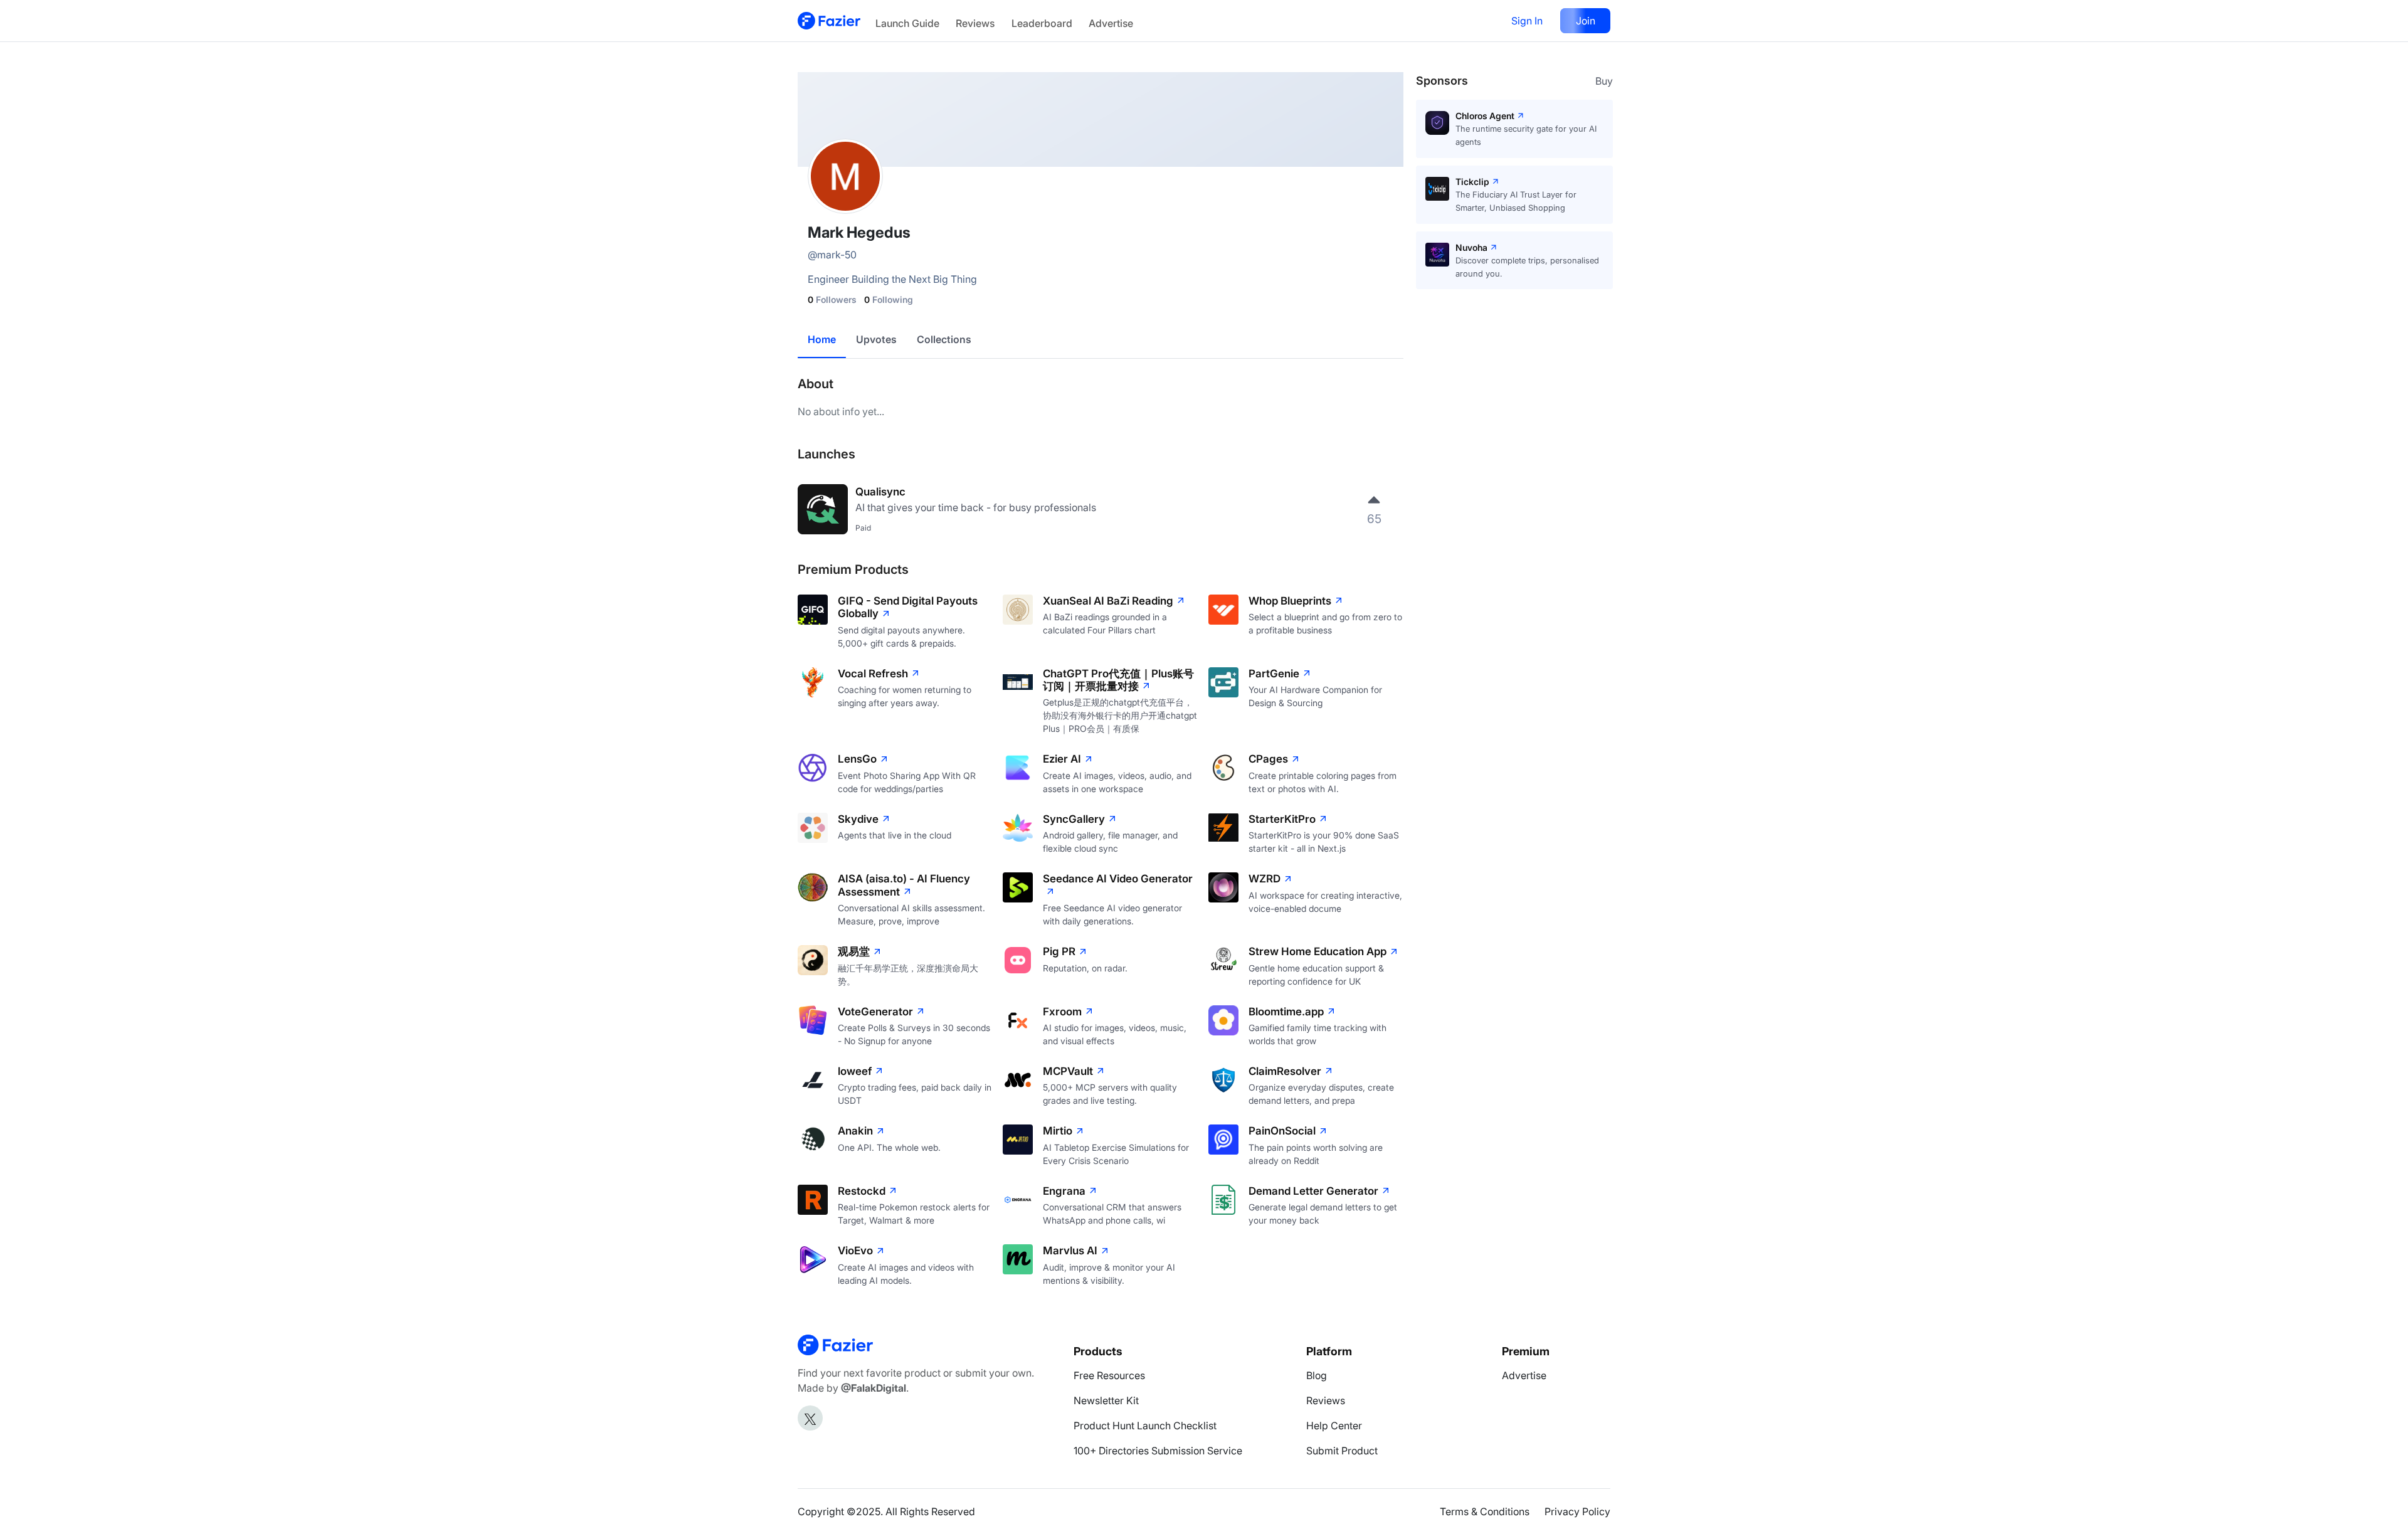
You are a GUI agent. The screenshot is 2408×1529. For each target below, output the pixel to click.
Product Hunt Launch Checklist (1145, 1426)
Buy (1604, 81)
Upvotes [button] (876, 339)
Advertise (1111, 23)
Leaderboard (1042, 23)
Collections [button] (944, 339)
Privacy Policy (1577, 1511)
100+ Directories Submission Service (1158, 1451)
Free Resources (1109, 1375)
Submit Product (1342, 1451)
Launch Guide (907, 23)
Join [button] (1586, 21)
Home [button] (822, 339)
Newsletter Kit (1106, 1400)
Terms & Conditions (1485, 1511)
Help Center (1334, 1426)
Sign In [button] (1527, 21)
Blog (1317, 1375)
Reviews (975, 23)
